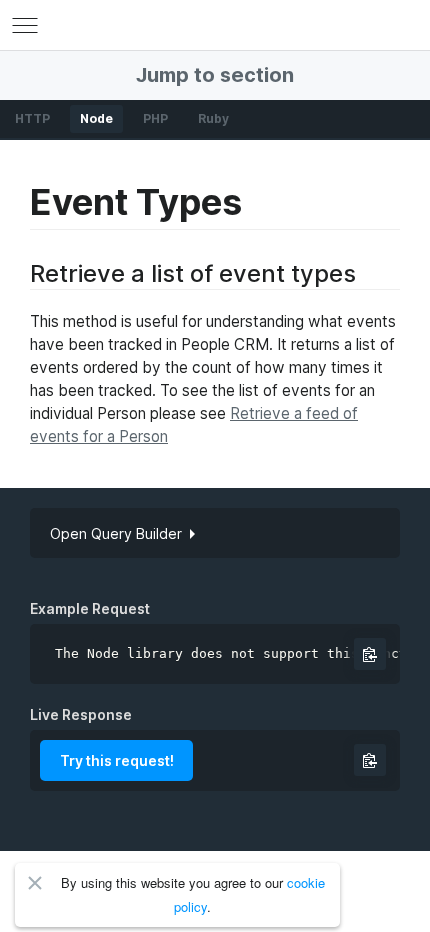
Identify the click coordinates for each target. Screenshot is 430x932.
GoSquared (215, 25)
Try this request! (117, 760)
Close (35, 883)
